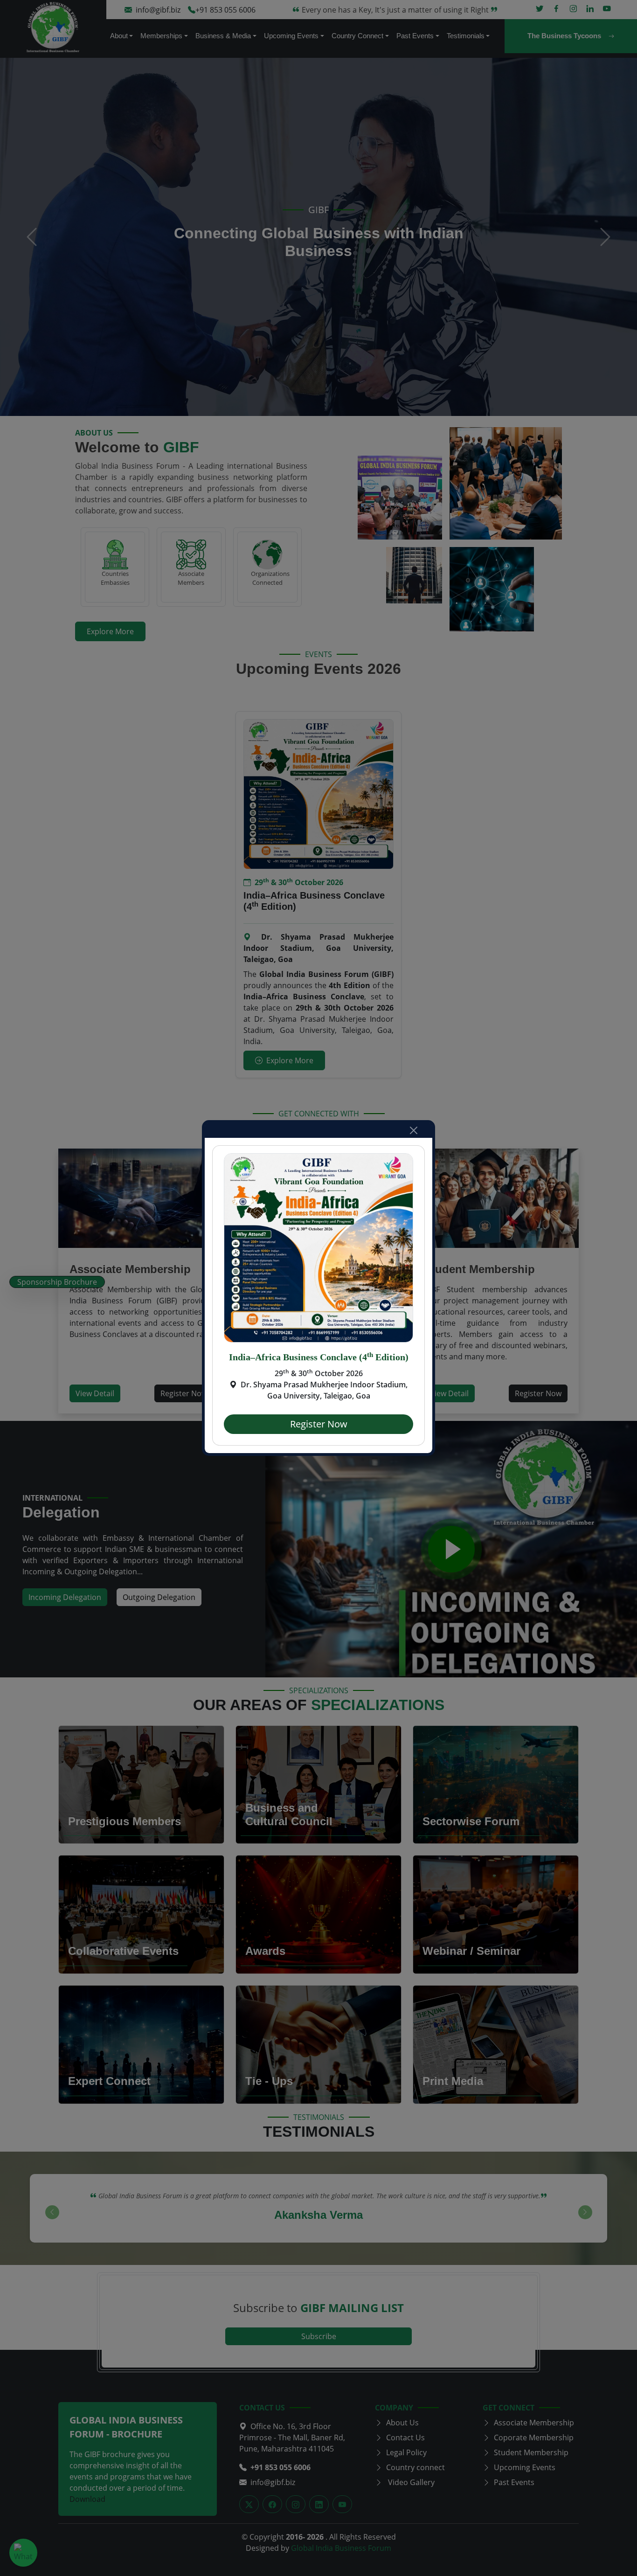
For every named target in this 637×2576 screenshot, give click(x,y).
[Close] (414, 1130)
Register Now (319, 1424)
